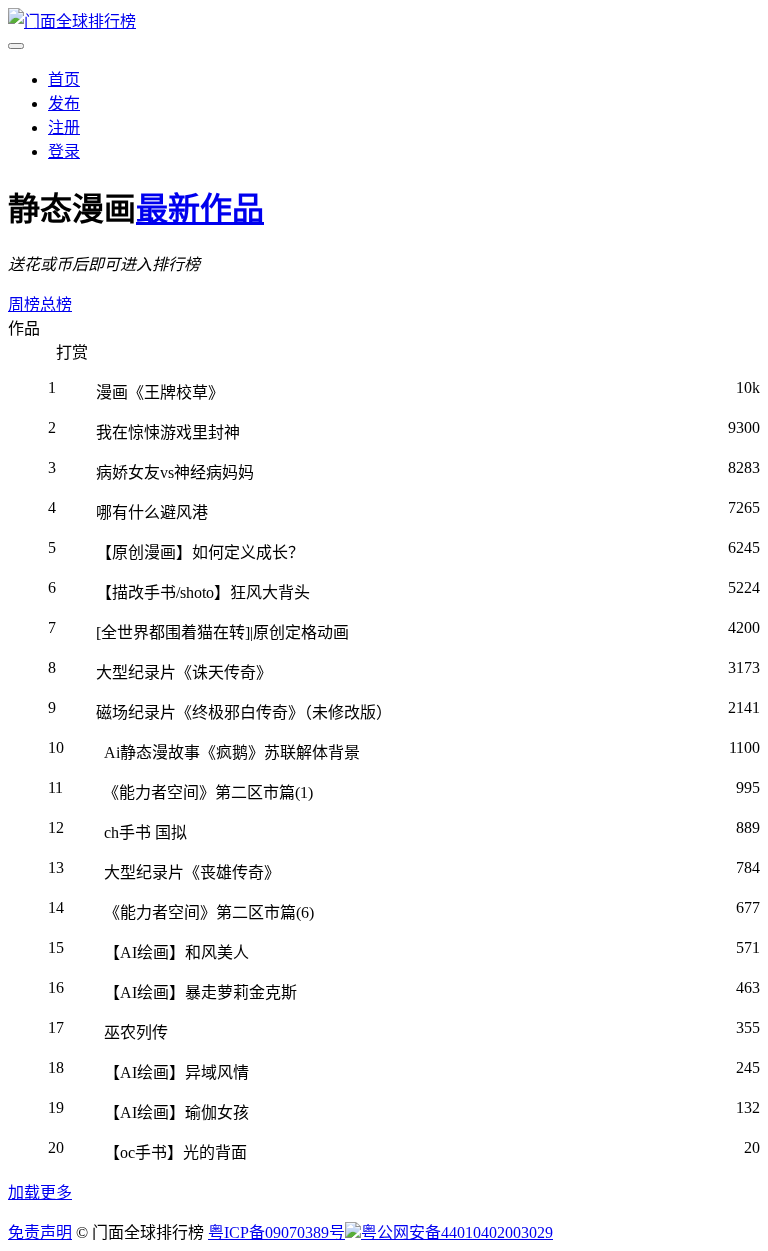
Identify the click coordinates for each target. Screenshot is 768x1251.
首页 (64, 79)
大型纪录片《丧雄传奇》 (192, 872)
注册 (64, 127)
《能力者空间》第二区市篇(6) (209, 912)
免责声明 (40, 1232)
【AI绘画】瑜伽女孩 (176, 1112)
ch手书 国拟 (145, 832)
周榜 (24, 304)
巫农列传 (136, 1032)
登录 (64, 151)
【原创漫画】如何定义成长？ (200, 552)
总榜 (56, 304)
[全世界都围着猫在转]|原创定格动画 (222, 632)
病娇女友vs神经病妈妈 (175, 472)
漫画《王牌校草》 (160, 392)
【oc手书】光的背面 (175, 1152)
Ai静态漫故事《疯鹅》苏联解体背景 (232, 752)
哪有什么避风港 (152, 512)
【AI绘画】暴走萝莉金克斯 (200, 992)
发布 (64, 103)
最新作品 (200, 209)
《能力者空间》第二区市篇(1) (208, 792)
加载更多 (40, 1192)
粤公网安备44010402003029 (457, 1232)
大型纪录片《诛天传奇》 (184, 672)
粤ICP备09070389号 (276, 1232)
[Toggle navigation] (16, 46)
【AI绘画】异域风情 (176, 1072)
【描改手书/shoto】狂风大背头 (203, 592)
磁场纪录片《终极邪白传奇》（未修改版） (244, 712)
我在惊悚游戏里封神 (168, 432)
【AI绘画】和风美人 (176, 952)
